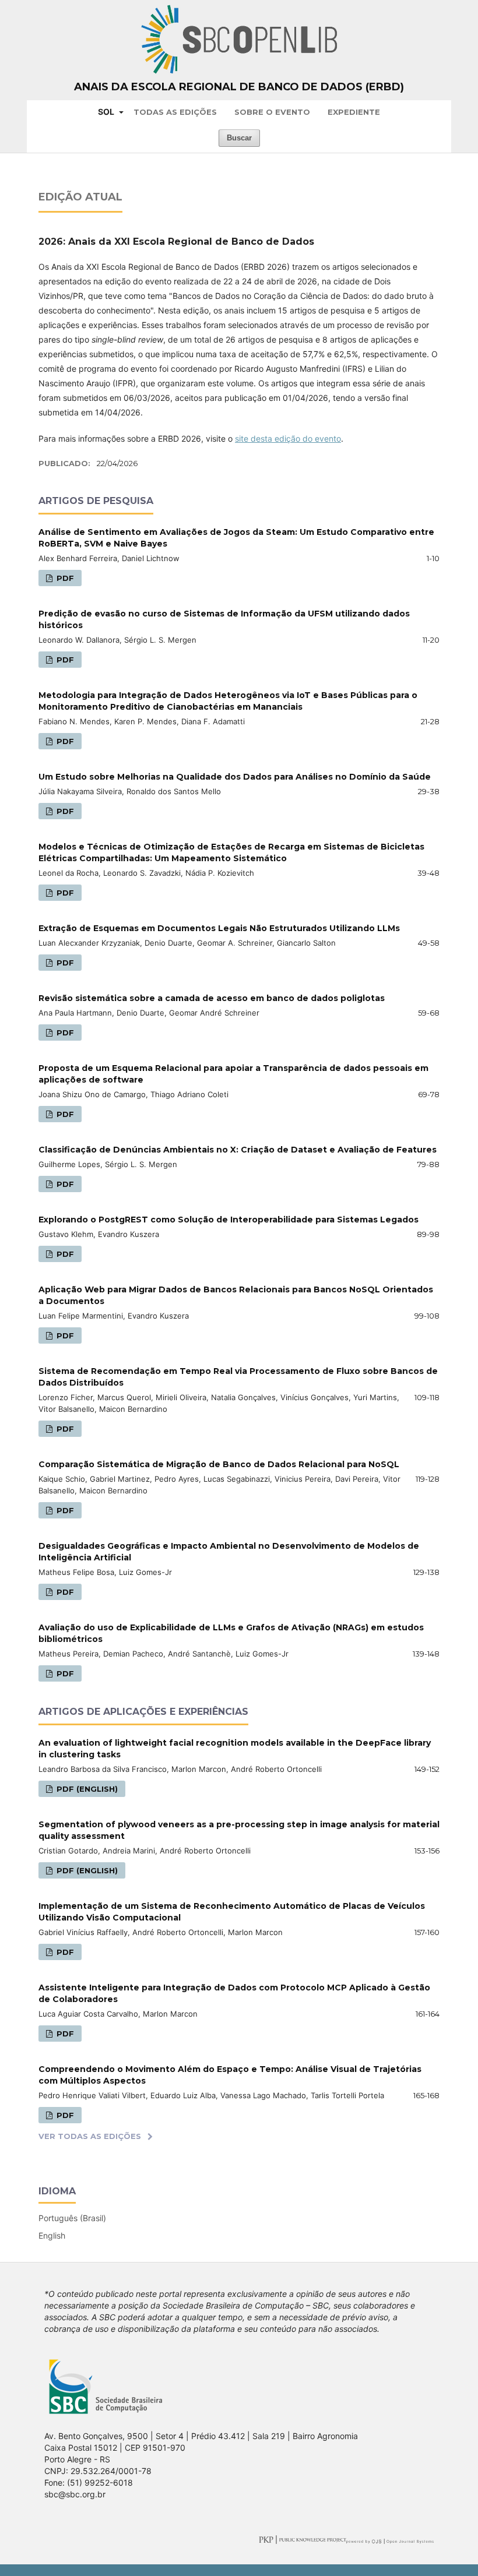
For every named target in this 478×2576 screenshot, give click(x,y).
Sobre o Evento (272, 112)
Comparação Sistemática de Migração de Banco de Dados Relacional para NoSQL (219, 1464)
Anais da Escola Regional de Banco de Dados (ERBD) (239, 87)
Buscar (239, 138)
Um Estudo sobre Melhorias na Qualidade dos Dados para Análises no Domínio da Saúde (235, 777)
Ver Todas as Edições (90, 2136)
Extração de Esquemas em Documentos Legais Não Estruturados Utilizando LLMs (219, 928)
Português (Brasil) (72, 2218)
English (52, 2235)
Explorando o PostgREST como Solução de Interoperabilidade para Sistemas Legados (229, 1220)
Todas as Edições (175, 112)
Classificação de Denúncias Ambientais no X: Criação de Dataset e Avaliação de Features (238, 1150)
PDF (64, 578)
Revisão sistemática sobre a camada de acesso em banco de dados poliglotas (212, 998)
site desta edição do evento (288, 438)
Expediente (354, 112)
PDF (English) (86, 1789)
